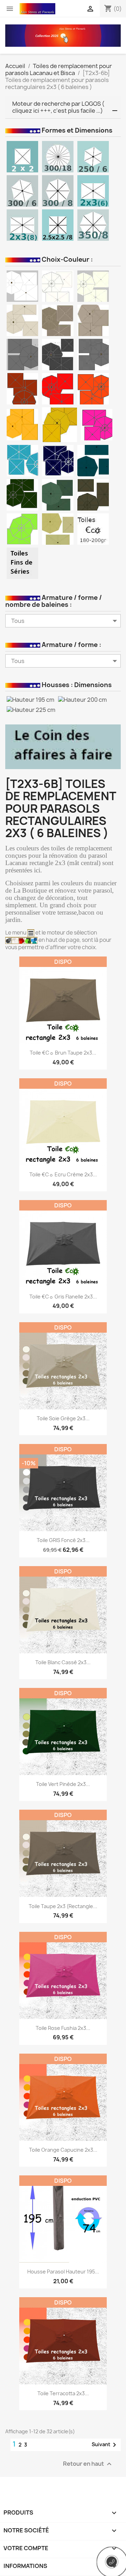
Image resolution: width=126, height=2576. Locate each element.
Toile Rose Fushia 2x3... (63, 2028)
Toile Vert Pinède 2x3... (63, 1784)
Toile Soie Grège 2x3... (63, 1418)
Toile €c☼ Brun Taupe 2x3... (63, 1053)
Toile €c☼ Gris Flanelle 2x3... (63, 1297)
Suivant (105, 2445)
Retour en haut (88, 2464)
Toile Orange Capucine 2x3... (63, 2150)
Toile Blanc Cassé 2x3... (63, 1662)
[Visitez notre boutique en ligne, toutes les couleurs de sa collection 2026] (63, 35)
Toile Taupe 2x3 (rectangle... (63, 1906)
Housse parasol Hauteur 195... (63, 2272)
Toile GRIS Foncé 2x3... (63, 1540)
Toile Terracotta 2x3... (63, 2393)
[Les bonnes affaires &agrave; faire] (63, 746)
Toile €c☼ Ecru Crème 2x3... (63, 1174)
